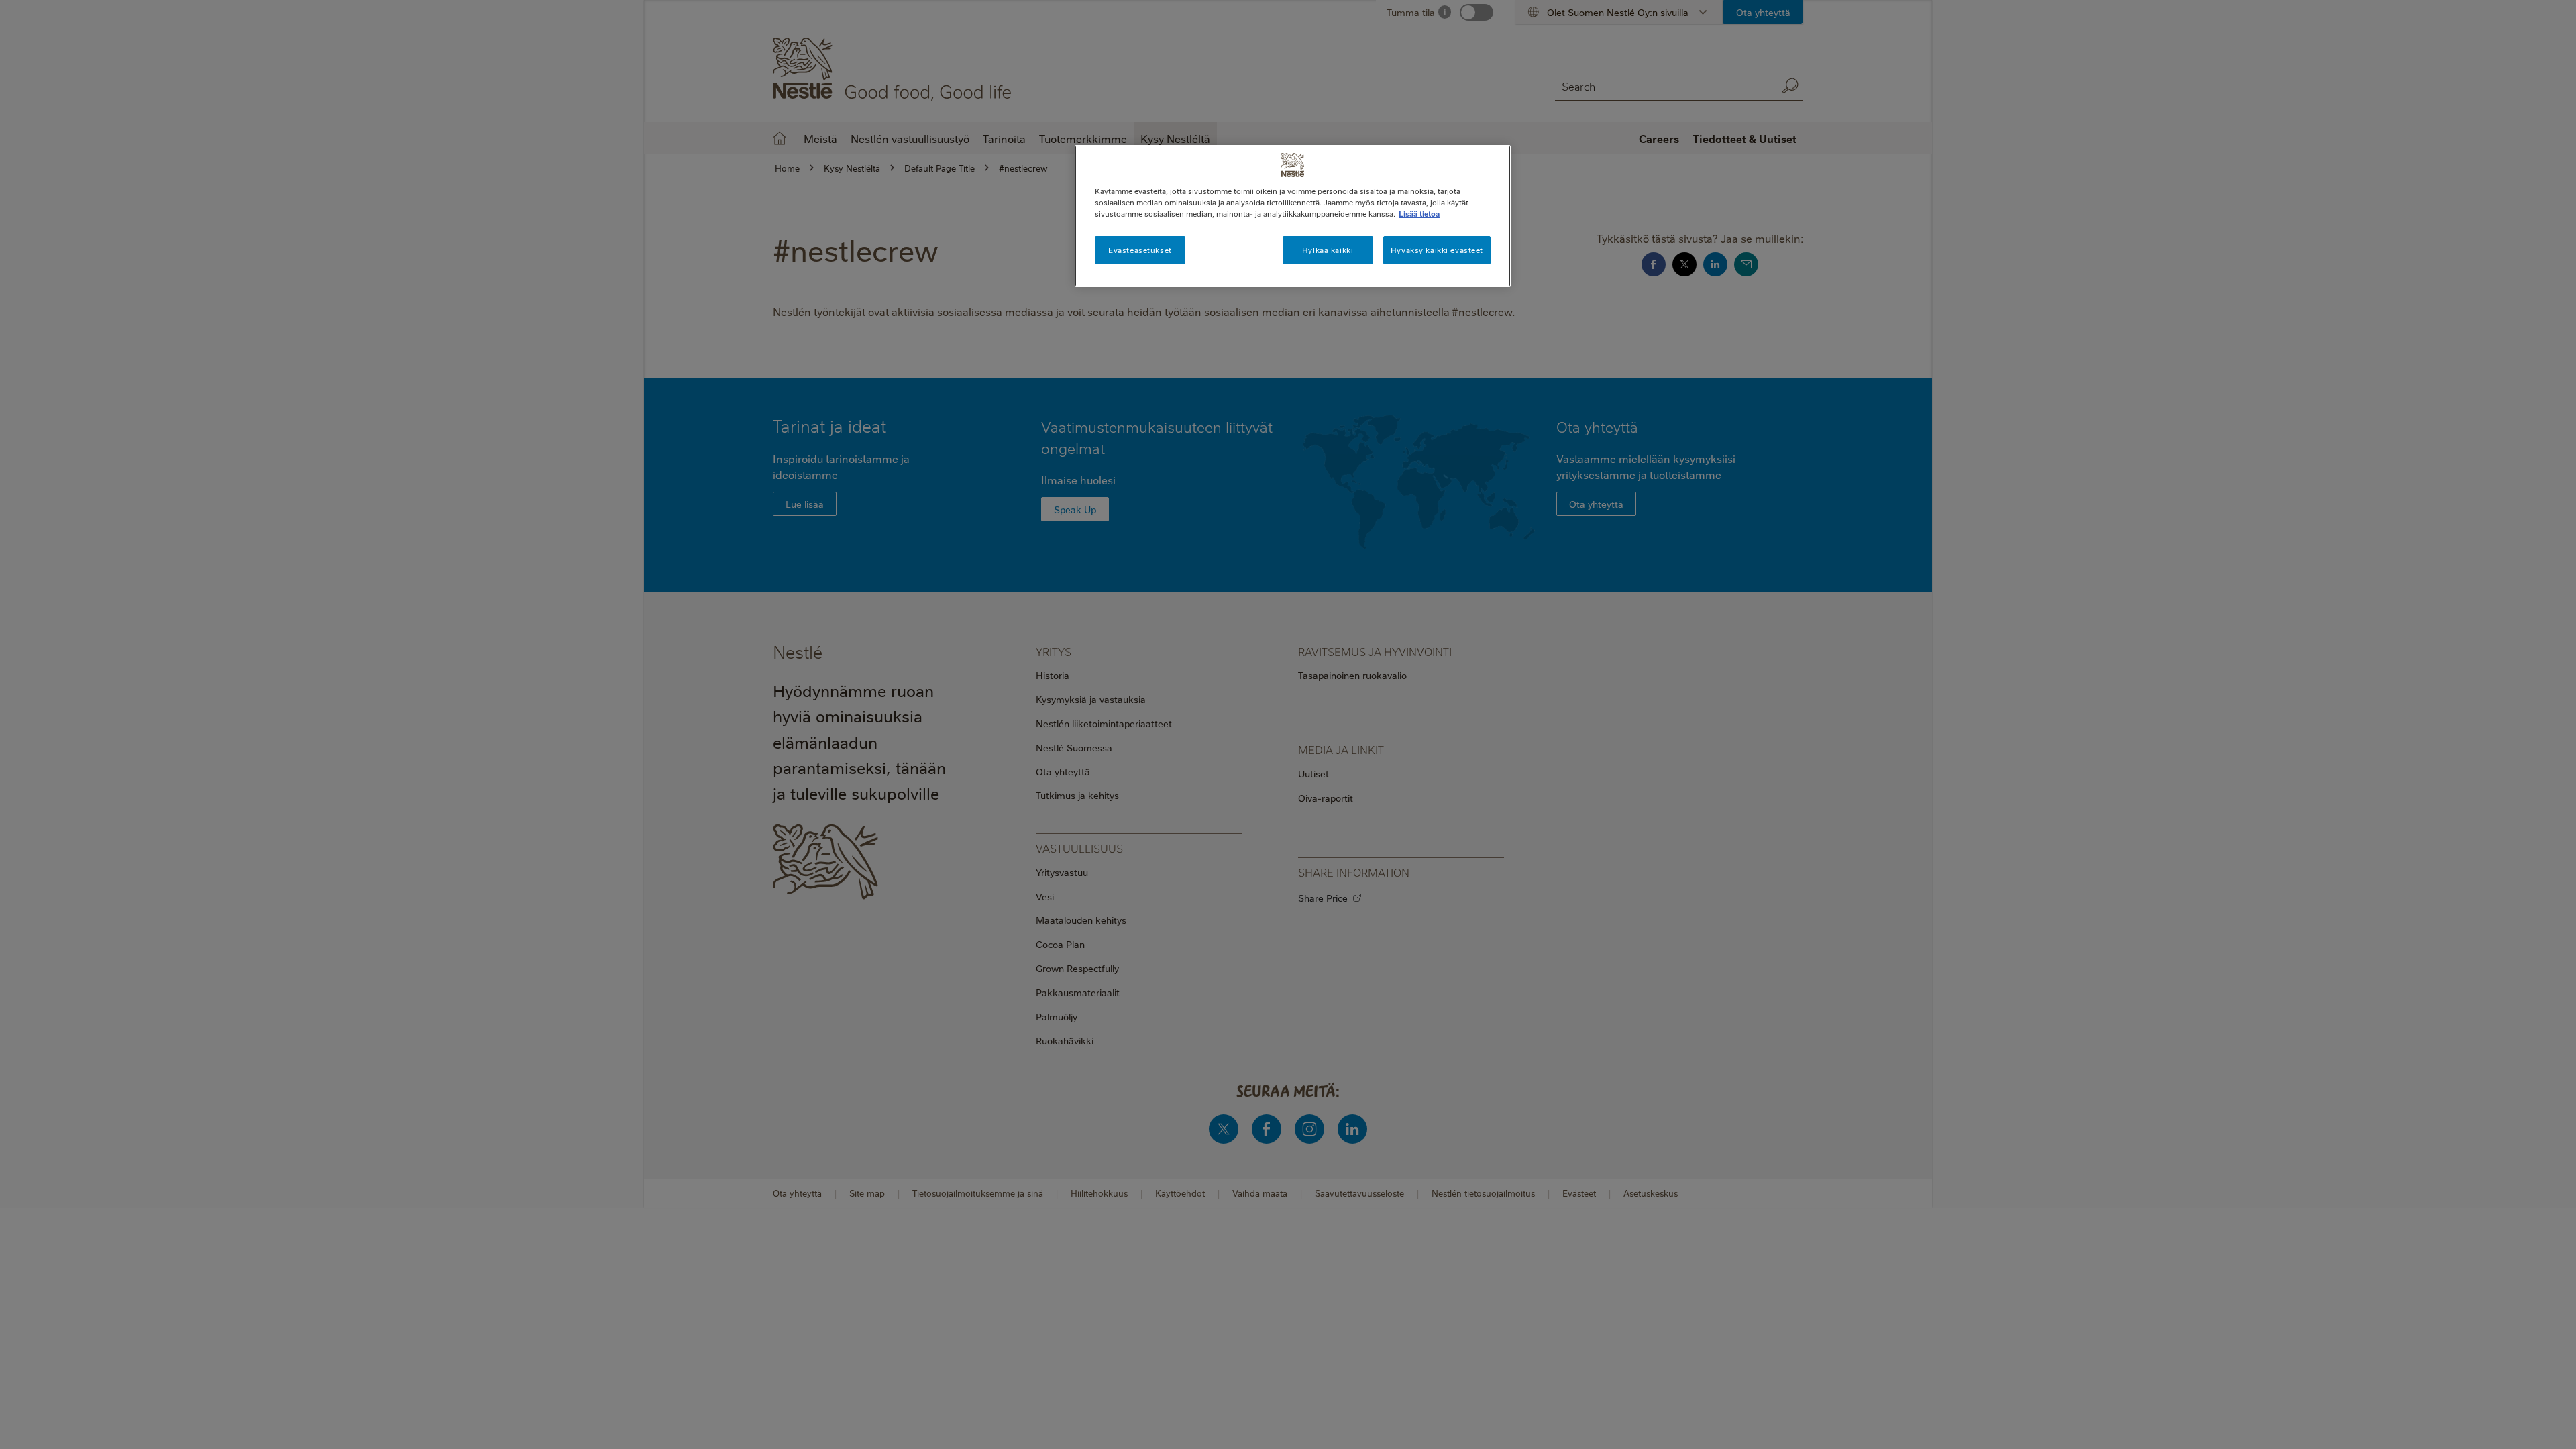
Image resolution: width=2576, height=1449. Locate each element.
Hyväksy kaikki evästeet (1437, 250)
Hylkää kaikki (1328, 250)
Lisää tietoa (1419, 214)
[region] (1293, 216)
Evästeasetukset (1140, 250)
